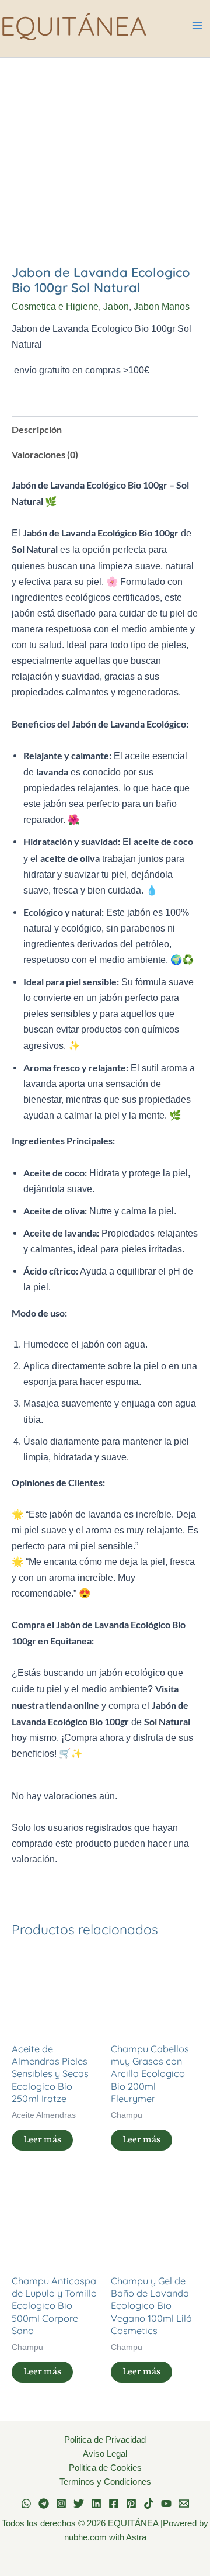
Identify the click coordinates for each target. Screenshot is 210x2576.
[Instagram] (61, 2504)
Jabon (116, 306)
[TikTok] (149, 2504)
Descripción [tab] (37, 429)
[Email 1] (184, 2504)
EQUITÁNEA (73, 25)
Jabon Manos (162, 306)
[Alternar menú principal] (197, 26)
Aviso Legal (105, 2454)
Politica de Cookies (105, 2468)
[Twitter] (79, 2504)
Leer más (42, 2140)
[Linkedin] (96, 2504)
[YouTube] (166, 2504)
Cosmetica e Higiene (55, 306)
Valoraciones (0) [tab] (45, 454)
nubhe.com (85, 2537)
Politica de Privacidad (105, 2440)
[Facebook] (114, 2504)
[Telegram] (44, 2504)
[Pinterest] (131, 2504)
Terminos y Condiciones (105, 2482)
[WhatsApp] (26, 2504)
